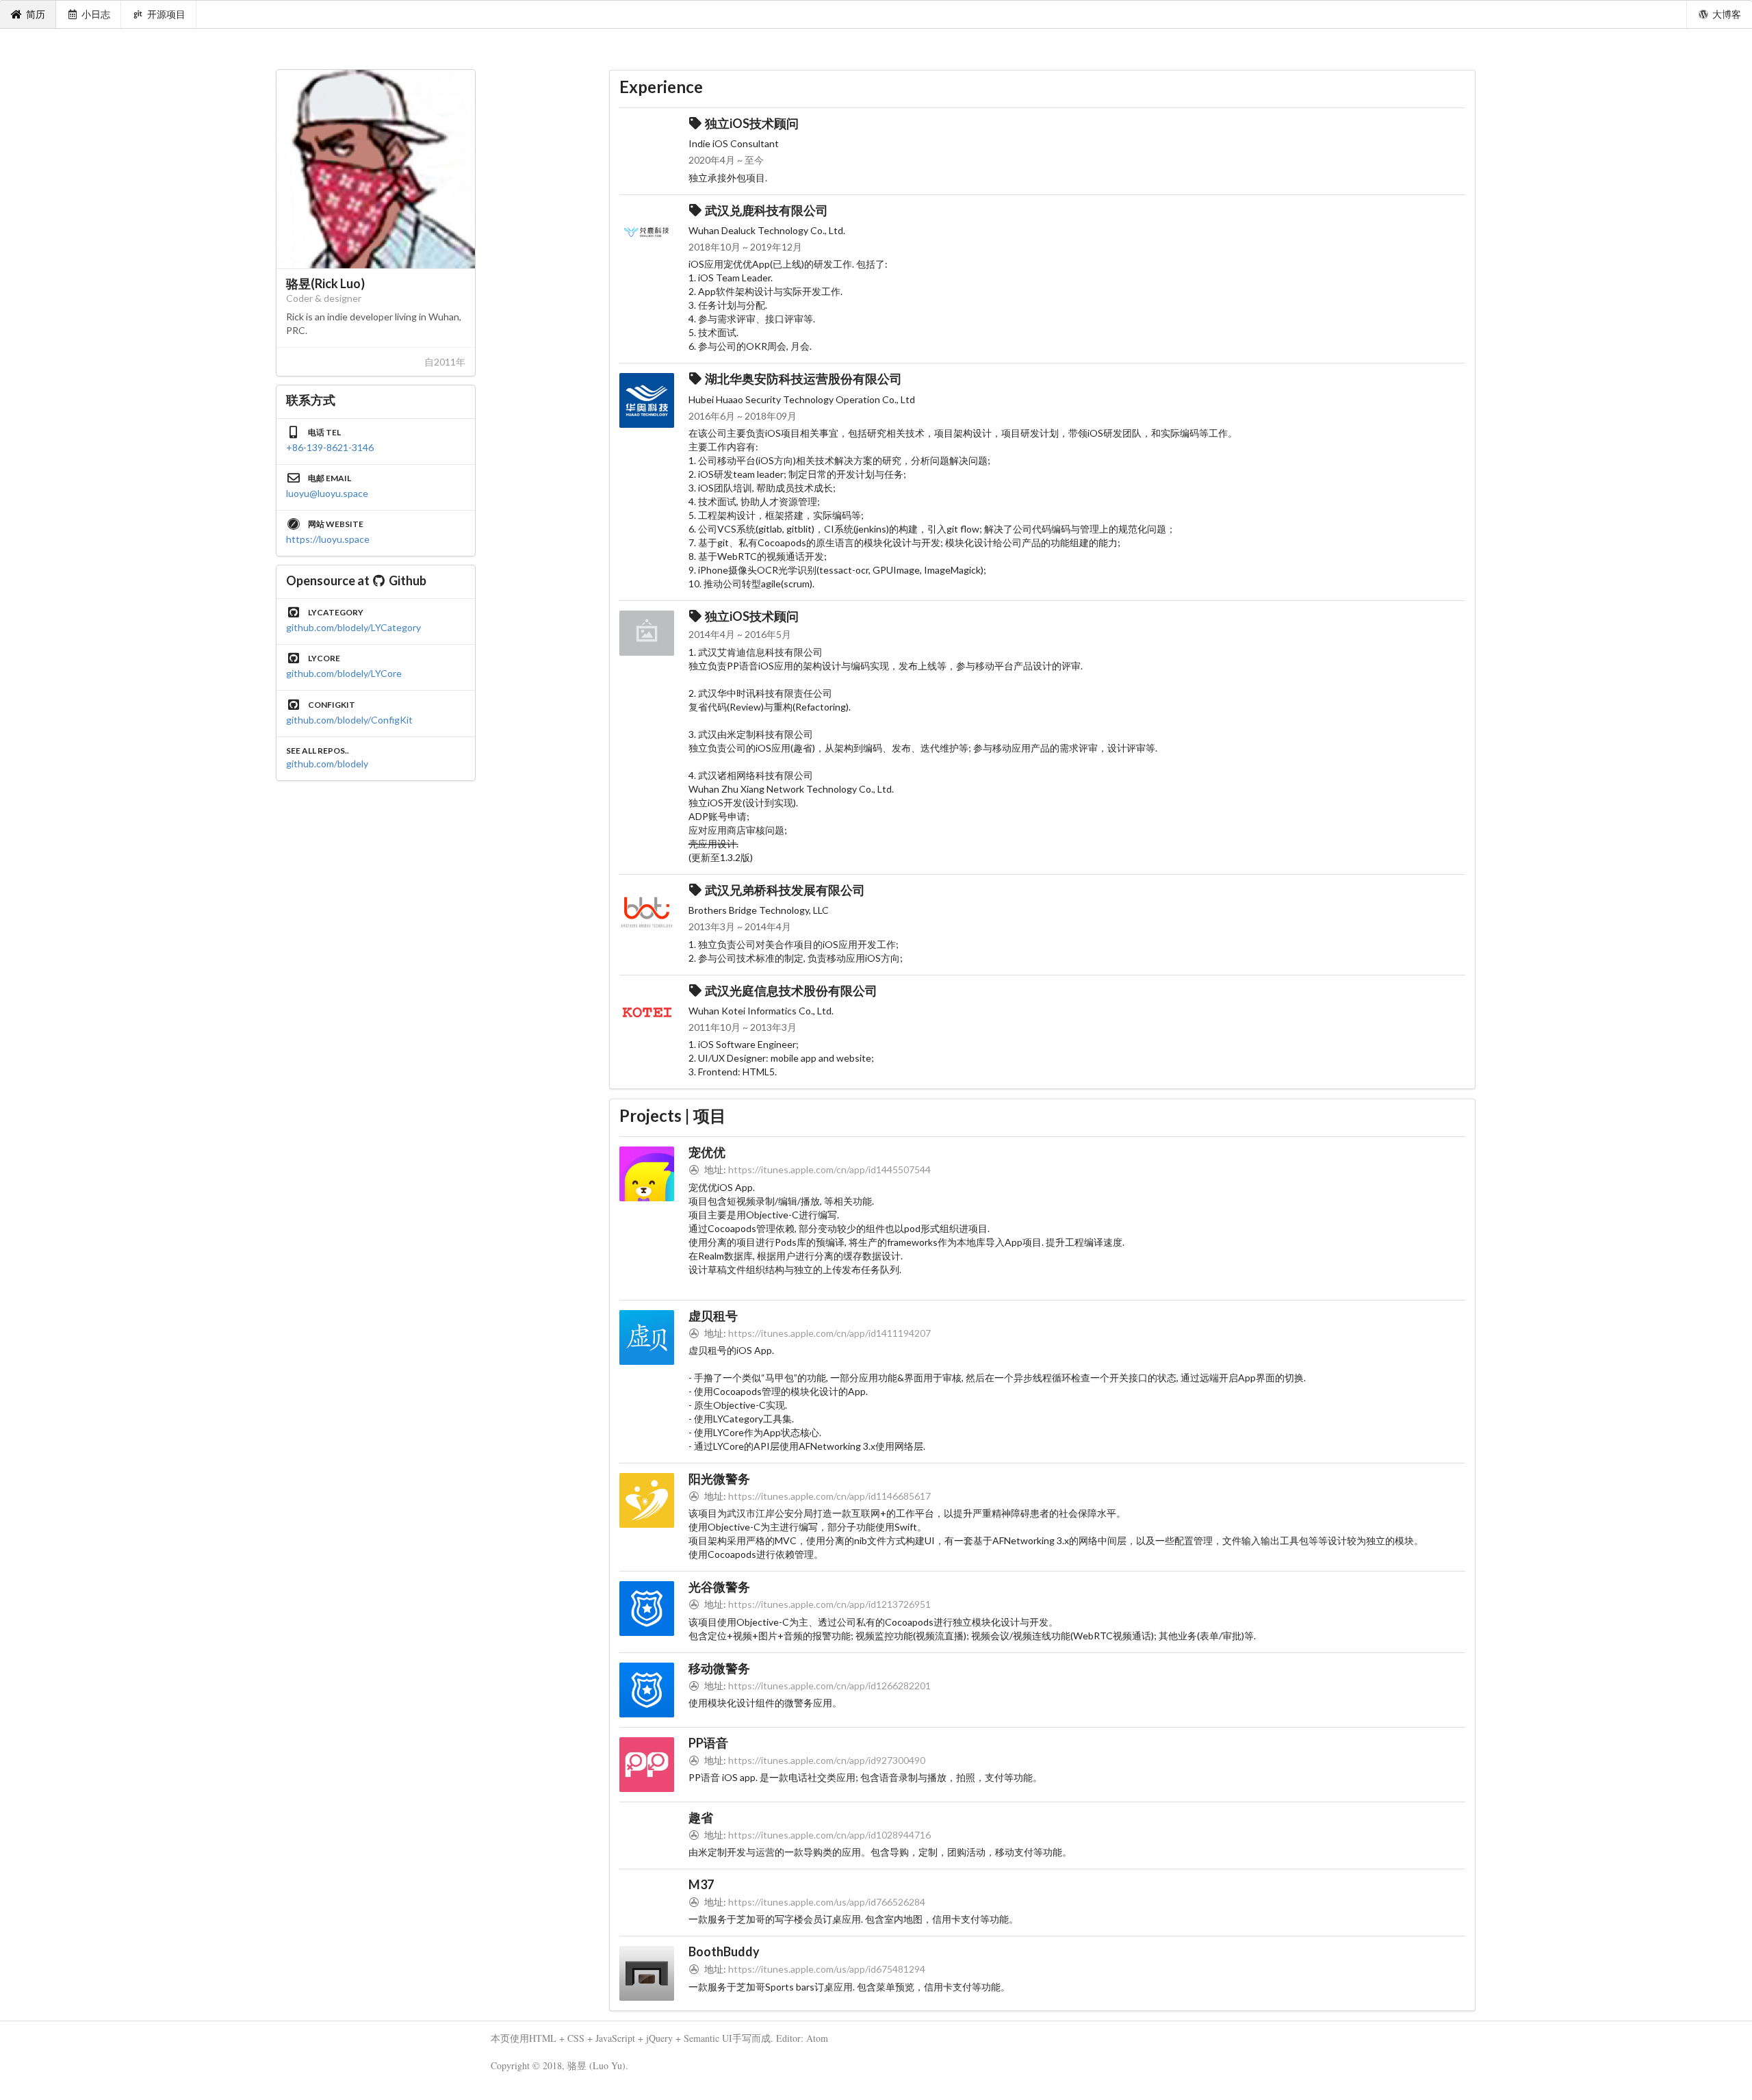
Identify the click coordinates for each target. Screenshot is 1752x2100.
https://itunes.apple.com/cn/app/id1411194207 (829, 1333)
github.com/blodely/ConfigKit (349, 720)
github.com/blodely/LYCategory (353, 627)
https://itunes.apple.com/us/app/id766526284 (827, 1902)
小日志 (96, 14)
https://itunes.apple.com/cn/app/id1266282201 (829, 1686)
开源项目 (166, 14)
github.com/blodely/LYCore (344, 673)
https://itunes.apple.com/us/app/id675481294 (827, 1969)
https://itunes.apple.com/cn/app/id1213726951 (829, 1604)
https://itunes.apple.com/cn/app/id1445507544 (829, 1169)
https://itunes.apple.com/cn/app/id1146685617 (829, 1496)
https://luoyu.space (328, 539)
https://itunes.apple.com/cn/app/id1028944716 (829, 1835)
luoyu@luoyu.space (327, 493)
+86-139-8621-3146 (330, 447)
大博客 (1727, 14)
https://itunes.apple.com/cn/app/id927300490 (827, 1760)
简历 (36, 14)
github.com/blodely (327, 764)
